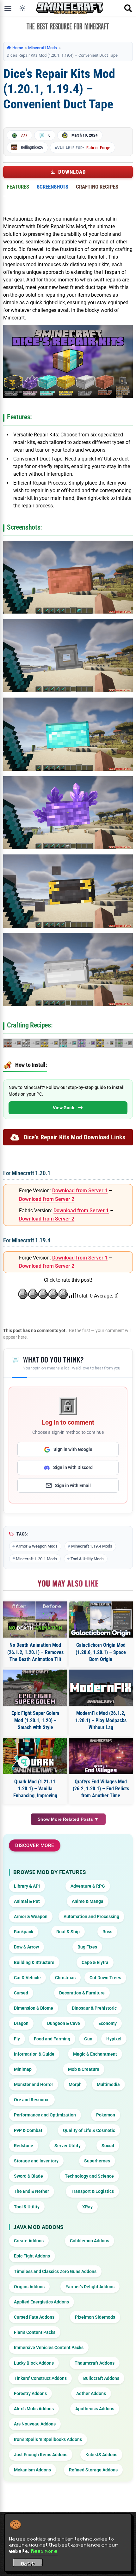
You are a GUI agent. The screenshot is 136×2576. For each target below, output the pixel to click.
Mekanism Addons (32, 2470)
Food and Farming (52, 2039)
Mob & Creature (84, 2069)
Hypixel (114, 2039)
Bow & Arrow (26, 1947)
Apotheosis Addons (95, 2409)
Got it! (28, 2564)
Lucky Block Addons (34, 2363)
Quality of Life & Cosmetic (89, 2130)
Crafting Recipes (97, 187)
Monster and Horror (34, 2084)
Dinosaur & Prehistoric (94, 2008)
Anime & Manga (88, 1901)
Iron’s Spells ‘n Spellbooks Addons (48, 2439)
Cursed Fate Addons (34, 2317)
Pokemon (106, 2115)
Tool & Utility (27, 2207)
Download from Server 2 (47, 1199)
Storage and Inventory (36, 2161)
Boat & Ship (68, 1932)
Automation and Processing (91, 1916)
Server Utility (68, 2146)
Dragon (21, 2023)
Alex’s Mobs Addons (34, 2409)
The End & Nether (31, 2191)
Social (108, 2146)
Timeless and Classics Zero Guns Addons (55, 2271)
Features (18, 187)
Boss (107, 1932)
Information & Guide (34, 2054)
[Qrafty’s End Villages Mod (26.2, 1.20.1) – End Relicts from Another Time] (101, 1756)
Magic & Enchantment (95, 2054)
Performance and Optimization (45, 2115)
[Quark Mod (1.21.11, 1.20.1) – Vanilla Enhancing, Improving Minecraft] (35, 1756)
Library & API (27, 1886)
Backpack (24, 1932)
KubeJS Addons (101, 2455)
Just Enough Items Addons (41, 2455)
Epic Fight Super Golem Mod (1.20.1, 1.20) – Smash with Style (35, 1720)
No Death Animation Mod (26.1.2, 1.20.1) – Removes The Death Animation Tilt (35, 1652)
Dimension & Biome (34, 2008)
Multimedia (108, 2084)
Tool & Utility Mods (87, 1559)
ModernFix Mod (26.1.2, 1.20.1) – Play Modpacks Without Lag (101, 1720)
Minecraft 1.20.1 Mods (36, 1559)
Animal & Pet (27, 1901)
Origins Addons (29, 2287)
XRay (87, 2207)
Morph (75, 2084)
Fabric (92, 148)
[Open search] (128, 8)
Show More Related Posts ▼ (68, 1819)
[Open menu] (8, 8)
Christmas (65, 1978)
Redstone (24, 2146)
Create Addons (29, 2241)
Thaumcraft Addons (95, 2363)
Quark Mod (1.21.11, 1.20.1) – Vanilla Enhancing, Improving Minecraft (35, 1789)
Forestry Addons (30, 2393)
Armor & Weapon (31, 1916)
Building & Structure (34, 1962)
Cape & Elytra (95, 1962)
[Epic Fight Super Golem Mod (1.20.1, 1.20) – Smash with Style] (35, 1688)
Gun (88, 2039)
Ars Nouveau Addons (35, 2424)
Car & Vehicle (27, 1978)
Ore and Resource (32, 2100)
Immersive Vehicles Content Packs (49, 2347)
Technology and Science (89, 2176)
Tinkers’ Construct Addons (40, 2378)
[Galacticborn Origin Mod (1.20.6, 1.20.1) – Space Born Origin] (101, 1620)
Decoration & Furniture (82, 1993)
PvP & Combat (28, 2130)
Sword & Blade (28, 2176)
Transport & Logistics (92, 2191)
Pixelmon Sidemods (95, 2317)
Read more (44, 2551)
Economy (108, 2023)
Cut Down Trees (105, 1978)
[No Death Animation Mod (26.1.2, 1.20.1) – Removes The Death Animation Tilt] (35, 1620)
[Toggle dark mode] (22, 8)
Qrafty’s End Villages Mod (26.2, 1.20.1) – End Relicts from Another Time (101, 1789)
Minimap (23, 2069)
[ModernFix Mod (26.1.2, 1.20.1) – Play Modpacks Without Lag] (101, 1688)
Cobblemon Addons (90, 2241)
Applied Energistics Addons (41, 2302)
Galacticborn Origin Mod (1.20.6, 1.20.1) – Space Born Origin (101, 1652)
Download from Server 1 (80, 1191)
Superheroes (97, 2161)
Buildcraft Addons (101, 2378)
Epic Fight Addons (32, 2256)
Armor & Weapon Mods (37, 1546)
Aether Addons (91, 2393)
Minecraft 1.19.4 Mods (92, 1546)
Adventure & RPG (88, 1886)
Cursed (21, 1993)
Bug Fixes (87, 1947)
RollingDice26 (32, 147)
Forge (105, 148)
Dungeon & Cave (64, 2023)
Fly (17, 2039)
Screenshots (53, 187)
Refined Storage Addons (93, 2470)
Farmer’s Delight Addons (90, 2287)
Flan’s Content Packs (35, 2332)
